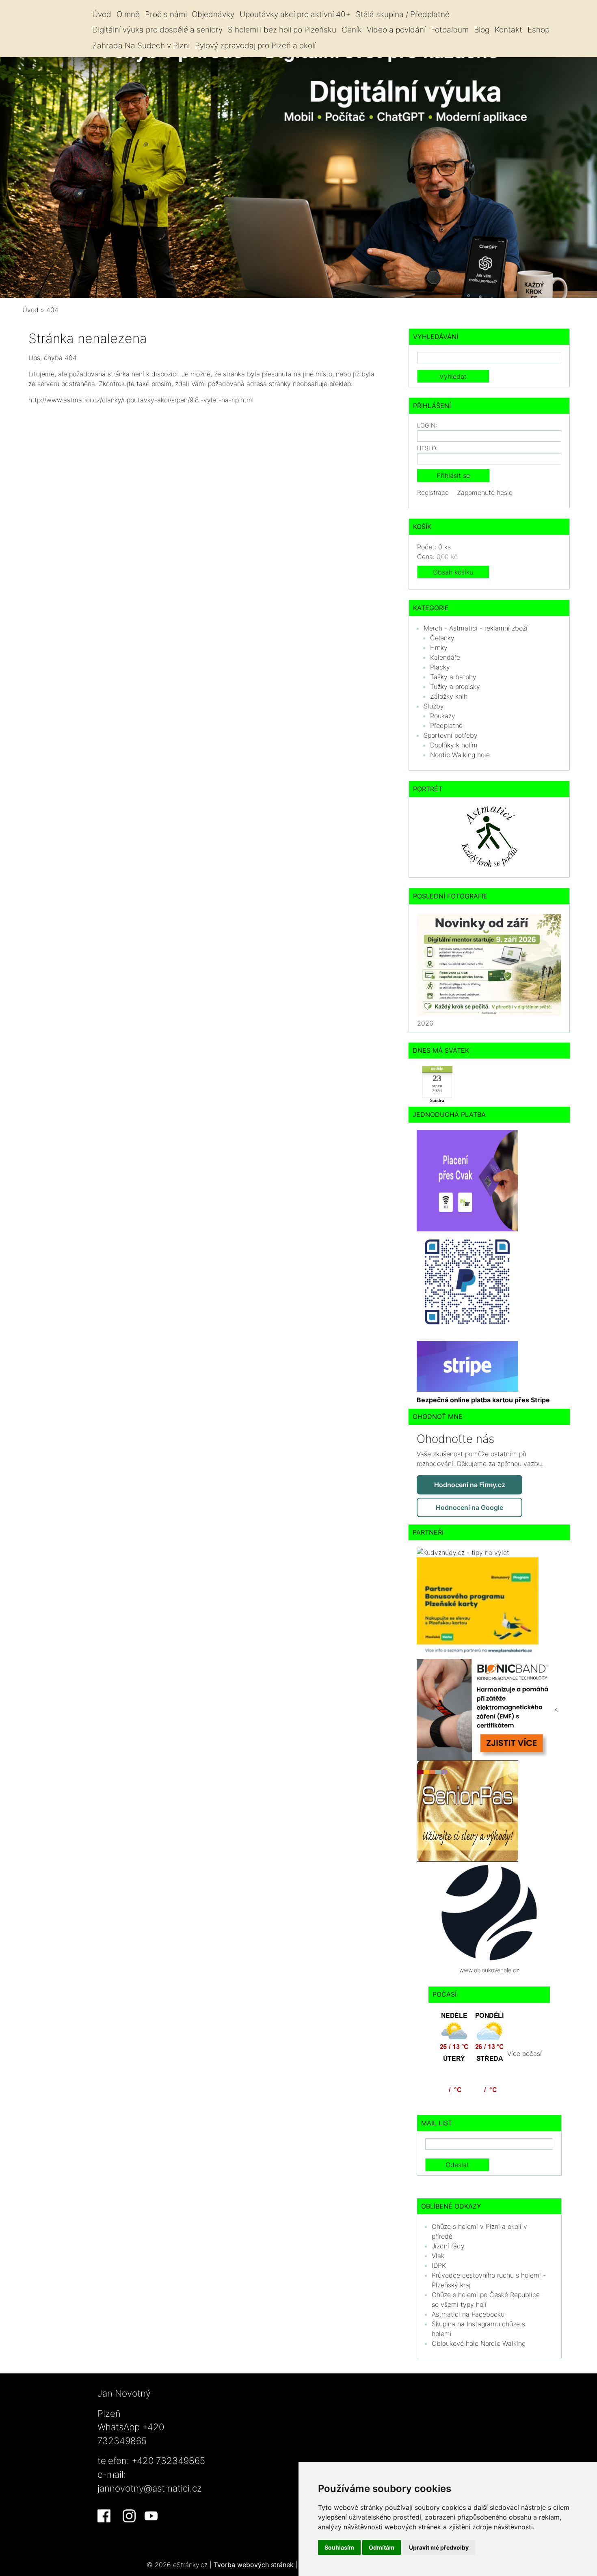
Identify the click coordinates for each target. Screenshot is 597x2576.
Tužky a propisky (455, 687)
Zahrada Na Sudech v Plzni (141, 45)
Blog (482, 30)
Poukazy (443, 716)
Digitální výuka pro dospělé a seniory (157, 30)
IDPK (439, 2265)
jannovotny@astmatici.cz (150, 2488)
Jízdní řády (448, 2246)
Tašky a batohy (453, 677)
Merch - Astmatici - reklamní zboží (476, 628)
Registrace (433, 492)
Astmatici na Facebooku (468, 2314)
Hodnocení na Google (469, 1507)
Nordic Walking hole (460, 755)
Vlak (438, 2256)
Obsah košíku (453, 572)
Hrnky (439, 648)
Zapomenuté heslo (485, 492)
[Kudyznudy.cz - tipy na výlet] (463, 1552)
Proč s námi (166, 14)
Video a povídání (396, 30)
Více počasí (525, 2053)
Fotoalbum (450, 30)
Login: (427, 425)
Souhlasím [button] (339, 2547)
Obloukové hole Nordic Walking (479, 2343)
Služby (434, 706)
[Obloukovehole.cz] (489, 1912)
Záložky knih (449, 696)
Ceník (352, 30)
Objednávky (213, 14)
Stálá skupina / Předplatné (403, 14)
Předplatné (446, 726)
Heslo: (427, 448)
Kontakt (508, 30)
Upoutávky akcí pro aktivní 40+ (295, 14)
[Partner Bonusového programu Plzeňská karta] (478, 1608)
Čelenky (442, 638)
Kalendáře (445, 657)
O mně (128, 14)
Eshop (539, 30)
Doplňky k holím (454, 745)
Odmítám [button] (382, 2547)
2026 (425, 1023)
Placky (440, 667)
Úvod (102, 14)
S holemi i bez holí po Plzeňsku (282, 30)
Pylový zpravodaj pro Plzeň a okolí (255, 45)
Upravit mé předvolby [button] (439, 2547)
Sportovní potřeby (451, 735)
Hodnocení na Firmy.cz (470, 1485)
